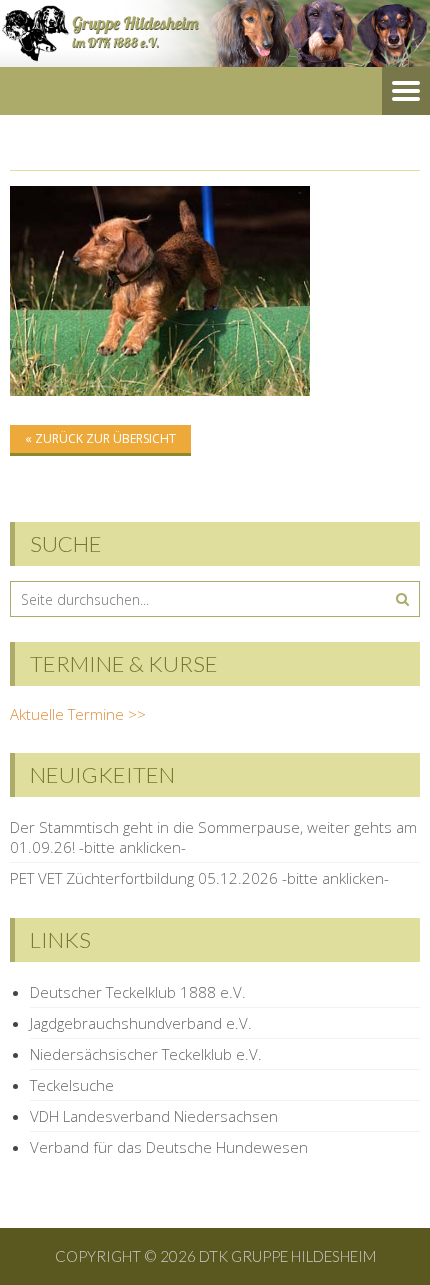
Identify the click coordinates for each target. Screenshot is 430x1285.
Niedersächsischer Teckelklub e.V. (146, 1054)
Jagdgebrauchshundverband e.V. (141, 1023)
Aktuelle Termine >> (78, 714)
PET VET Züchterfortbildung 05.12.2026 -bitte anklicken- (199, 878)
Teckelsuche (72, 1085)
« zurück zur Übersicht (100, 438)
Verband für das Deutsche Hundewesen (169, 1147)
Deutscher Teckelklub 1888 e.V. (138, 992)
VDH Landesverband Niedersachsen (154, 1116)
